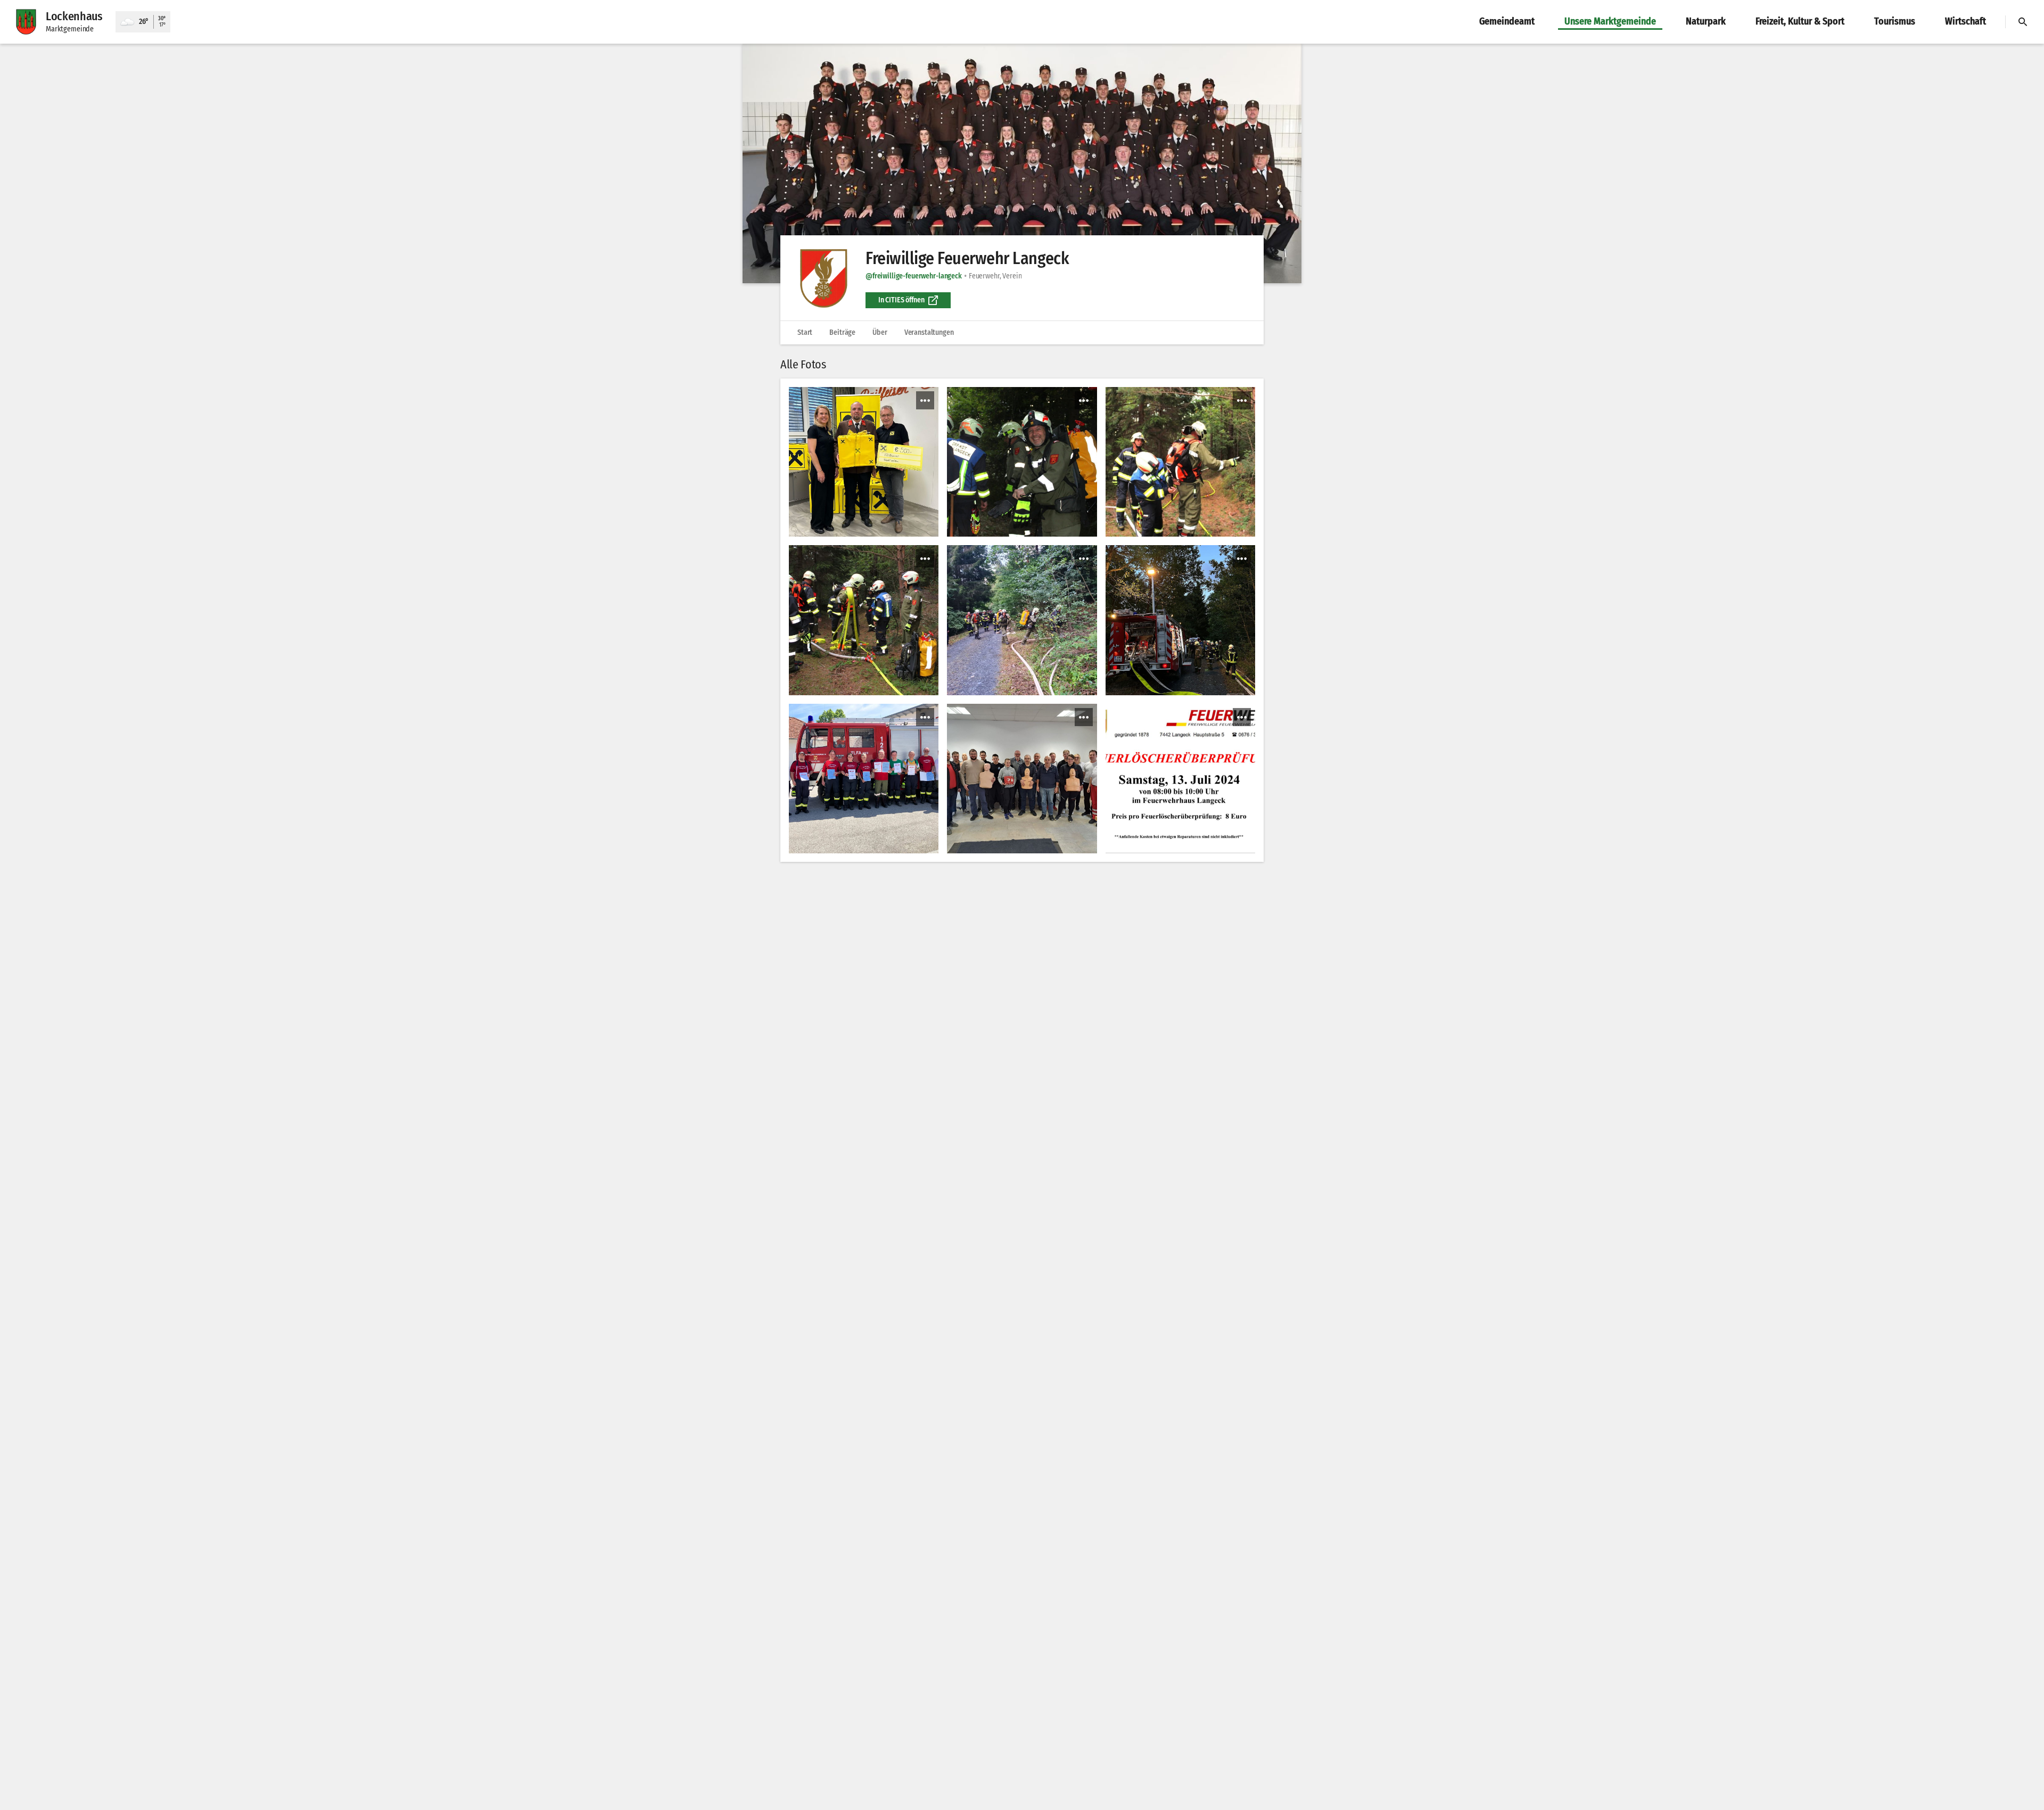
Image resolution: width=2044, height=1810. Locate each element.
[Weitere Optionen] (925, 400)
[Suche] (2023, 22)
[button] (1022, 163)
